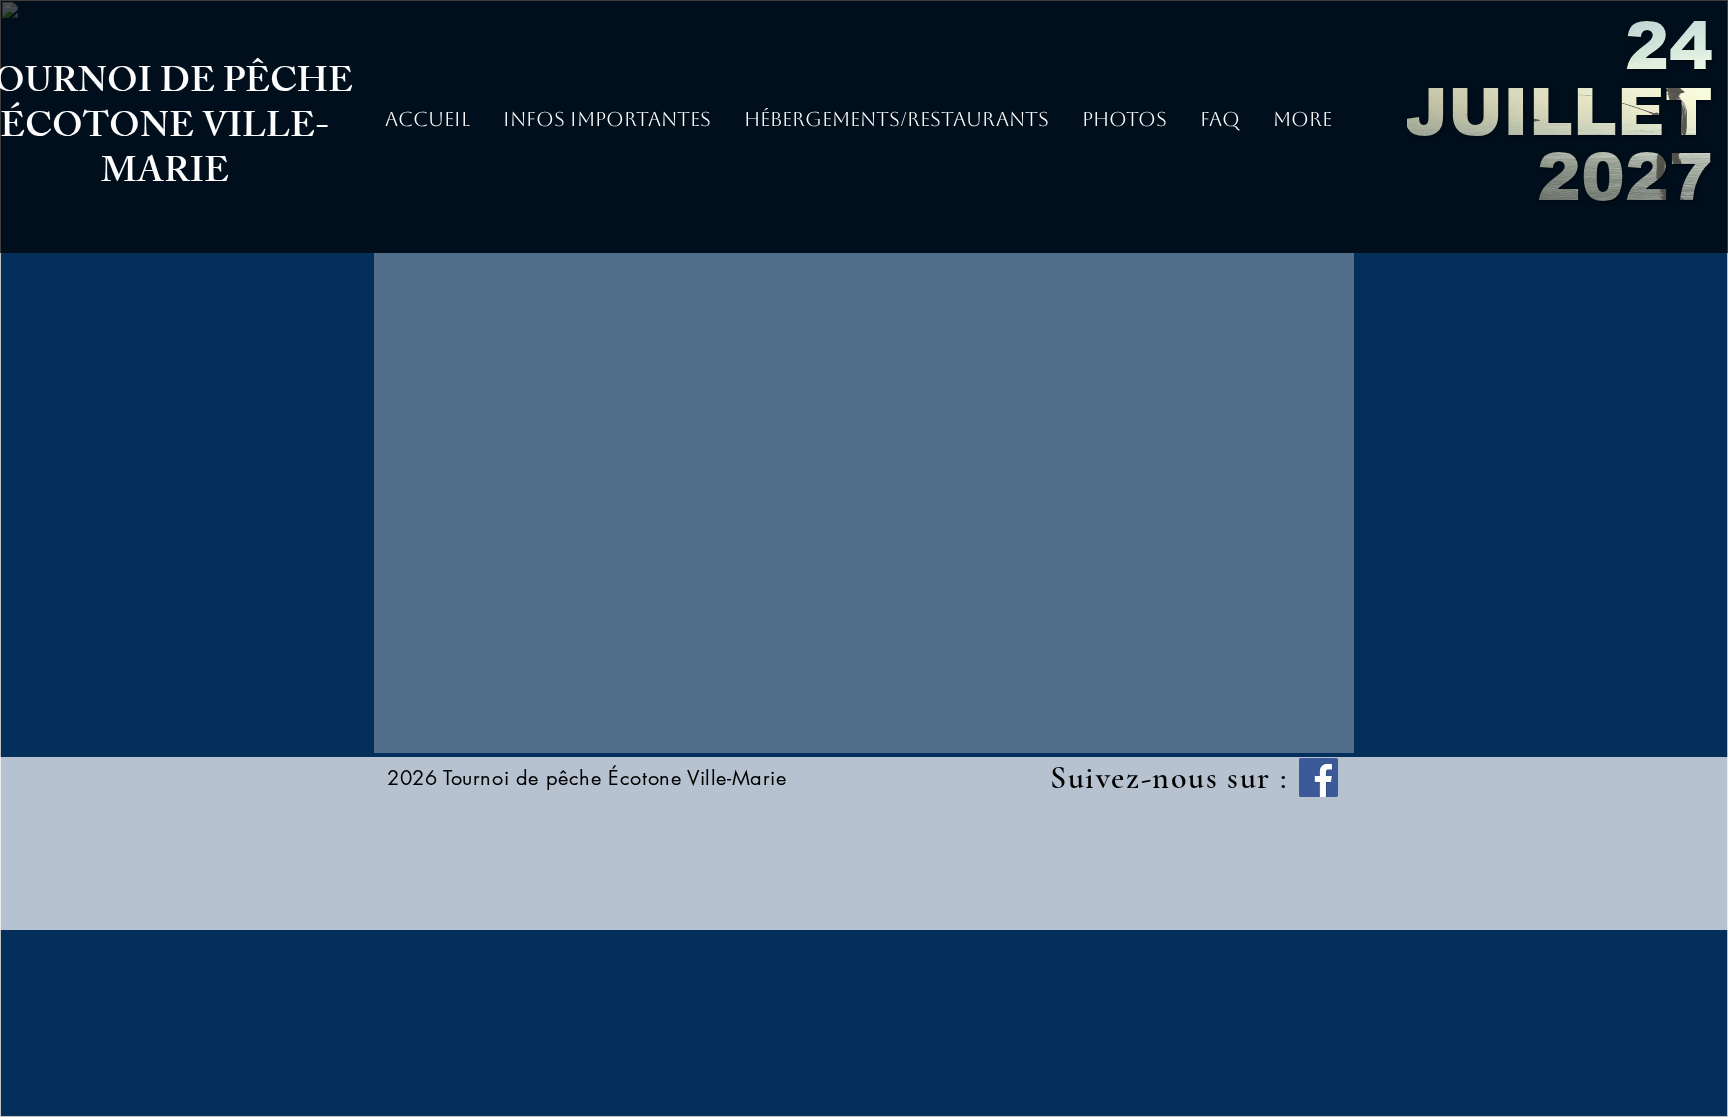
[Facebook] (1318, 777)
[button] (1124, 126)
